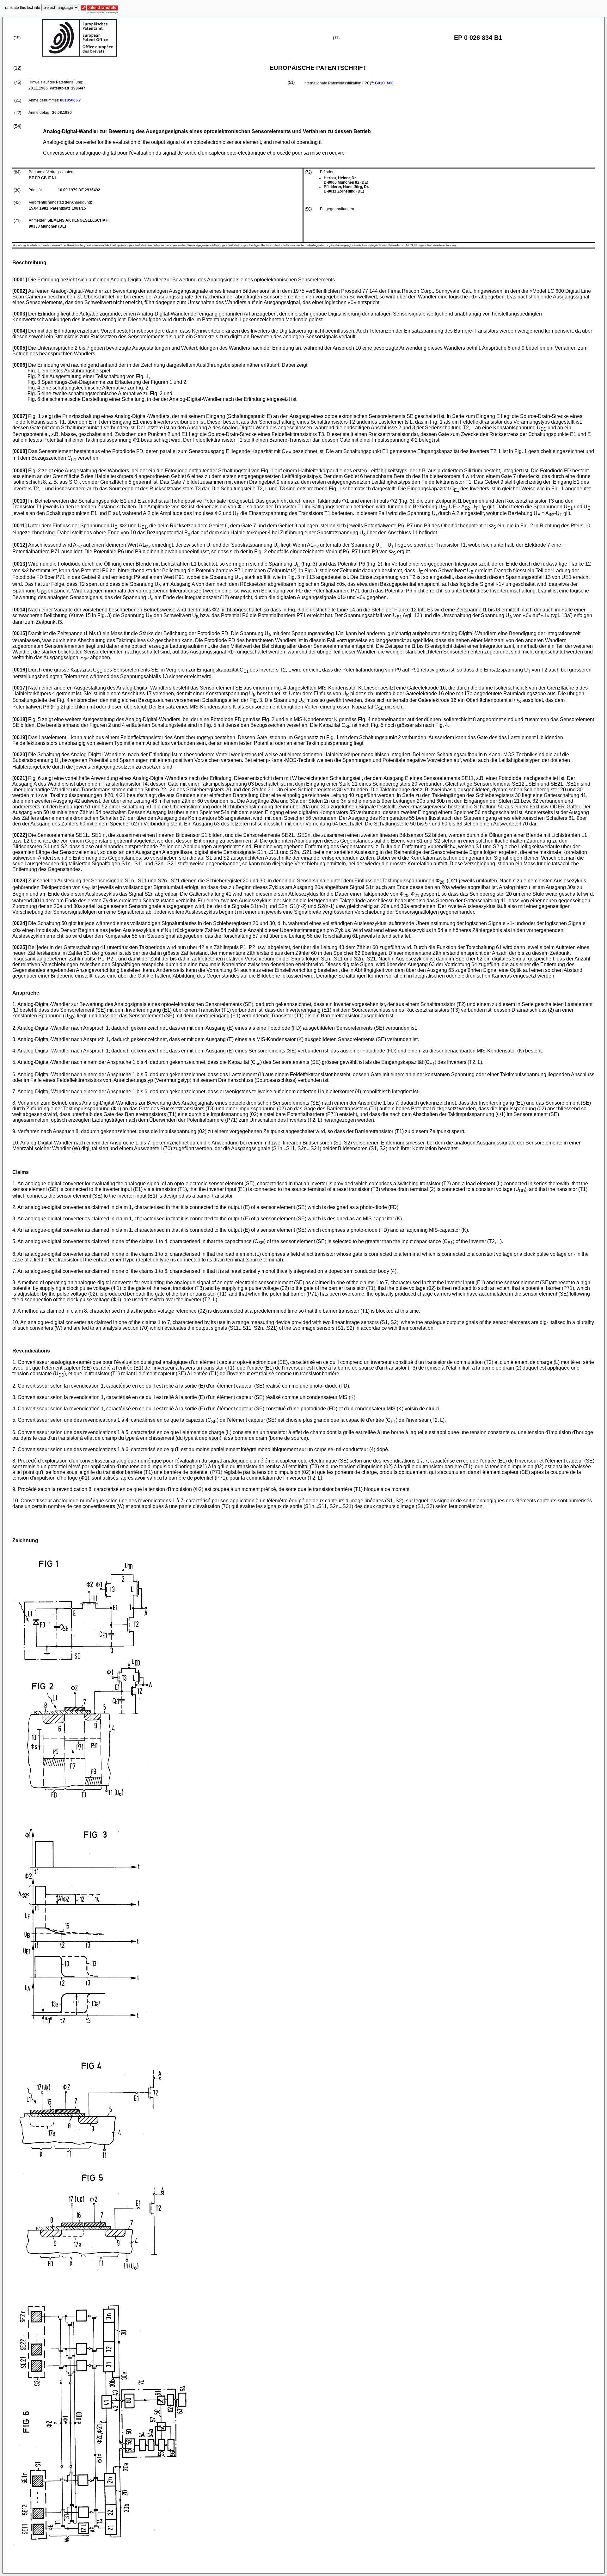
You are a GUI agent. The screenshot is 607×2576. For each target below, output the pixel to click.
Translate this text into (21, 8)
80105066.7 (71, 100)
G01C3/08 (384, 83)
